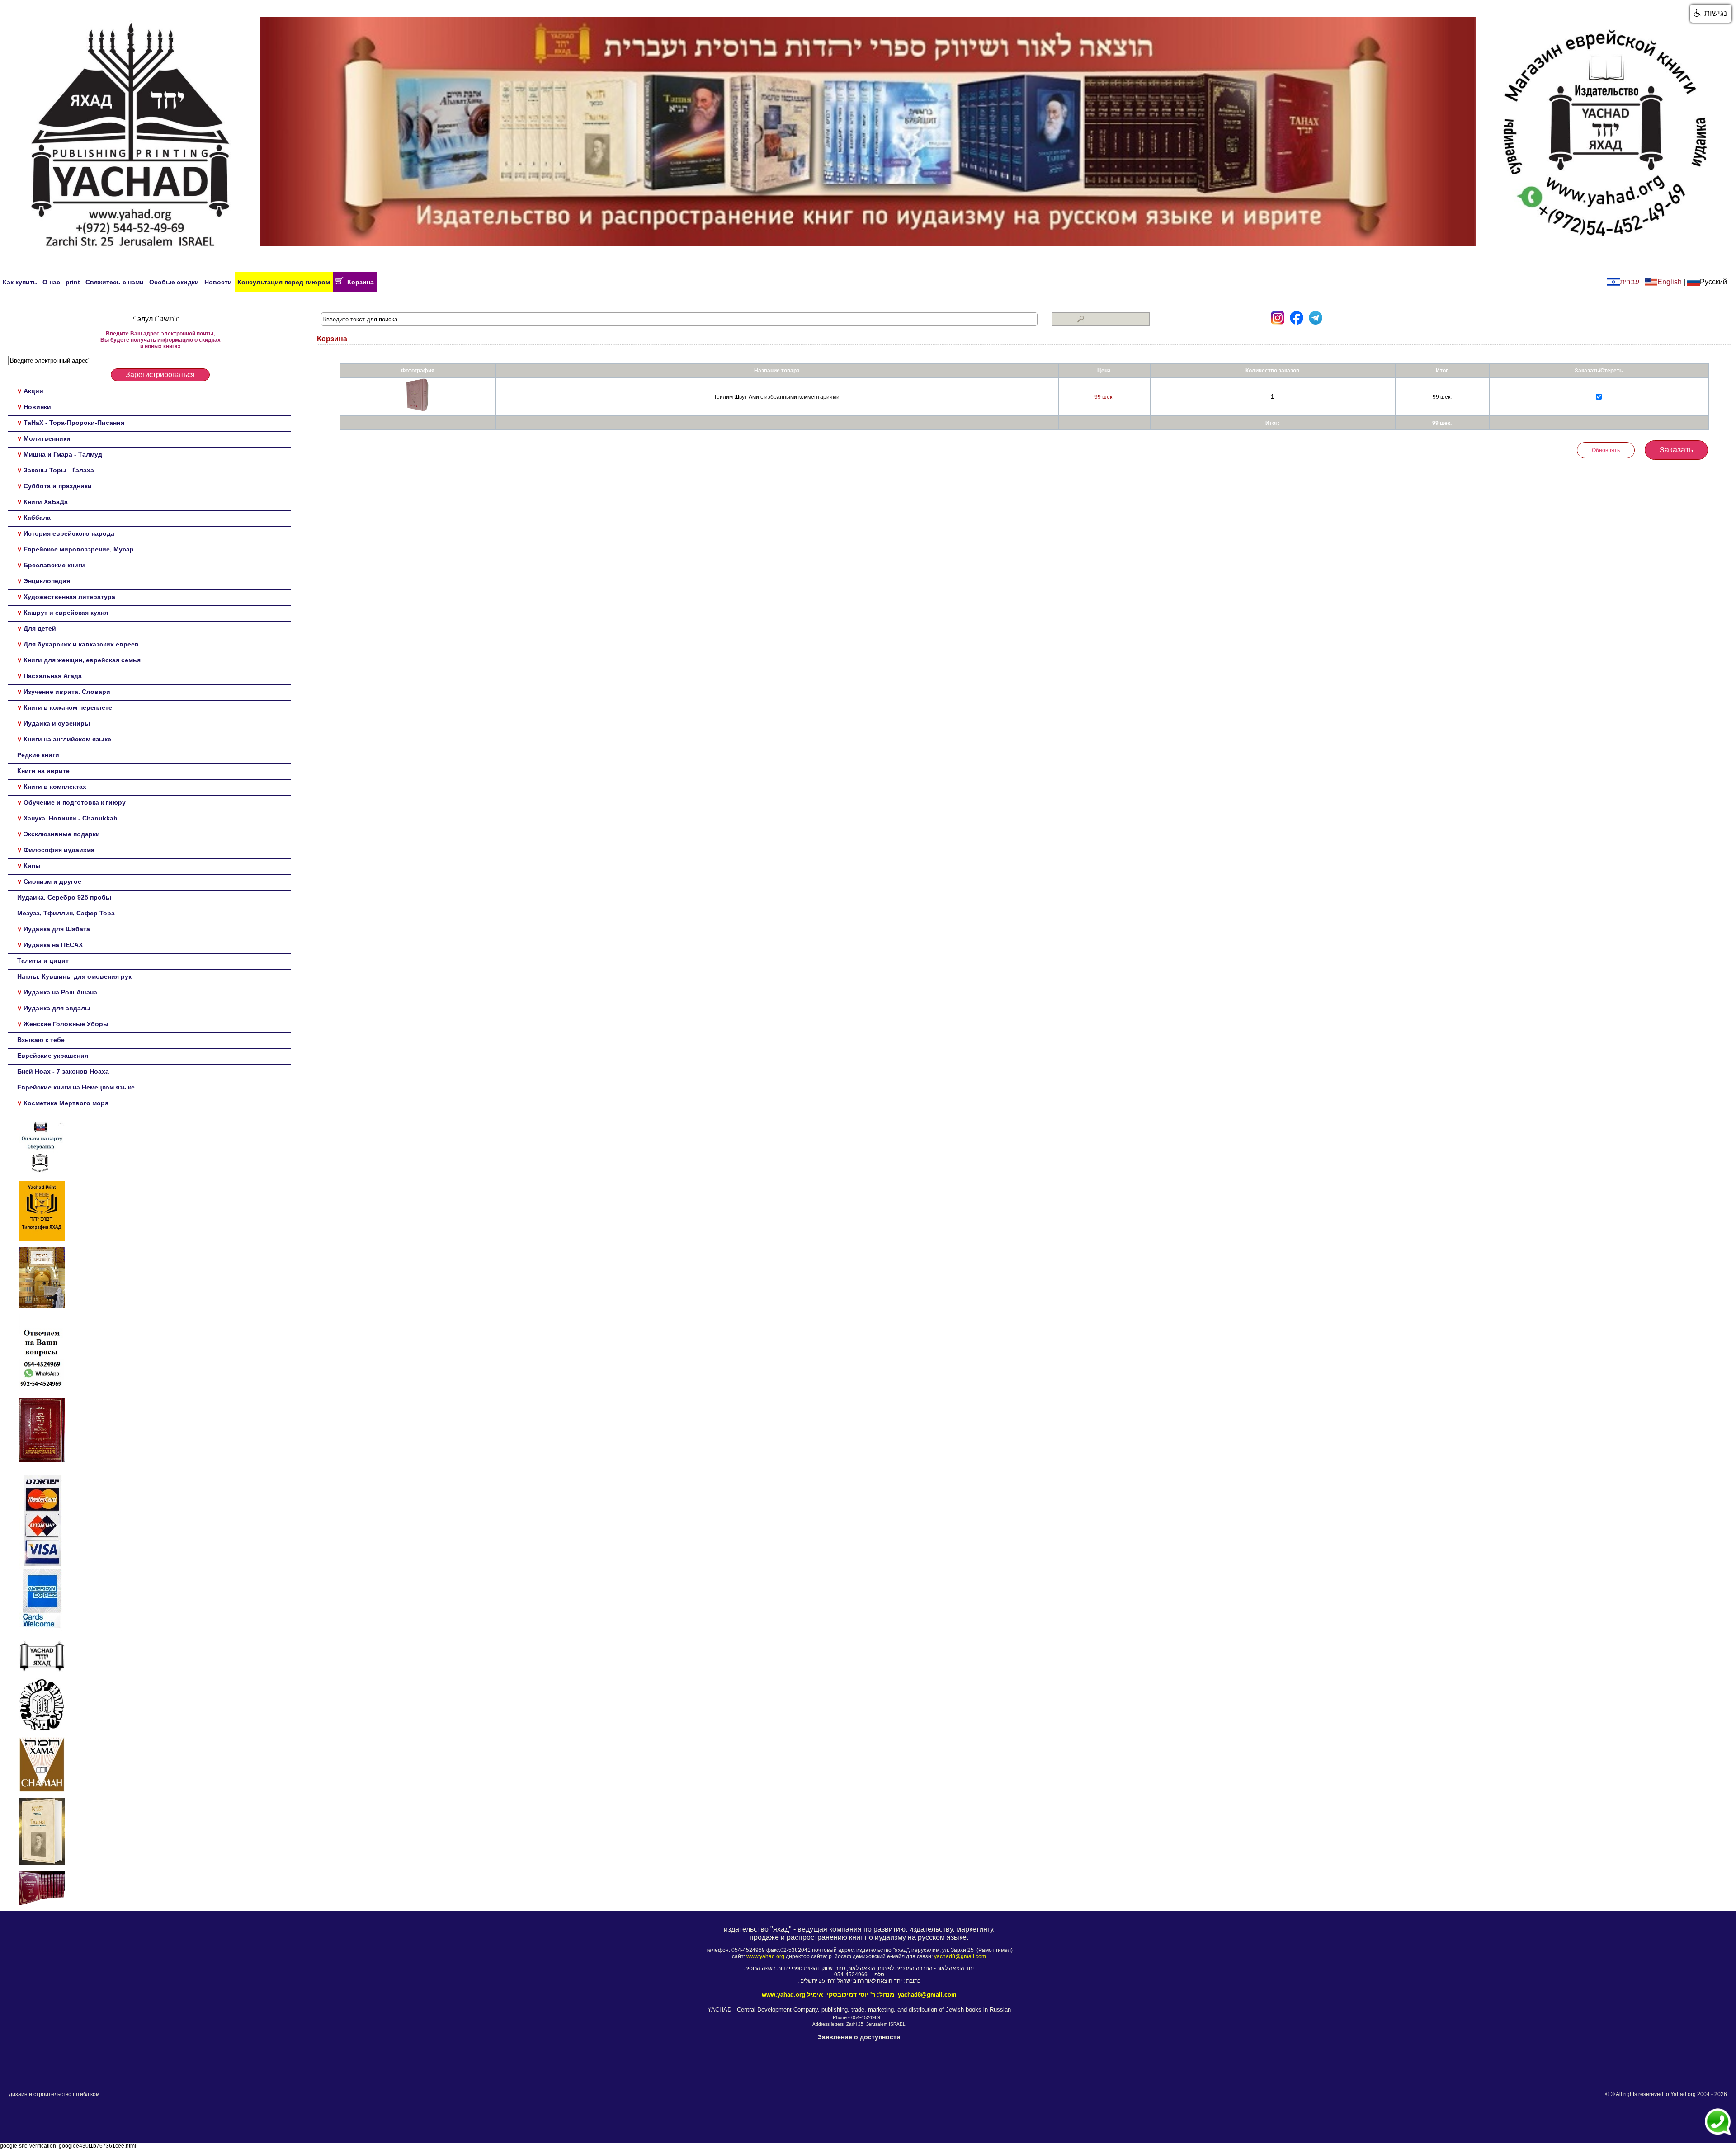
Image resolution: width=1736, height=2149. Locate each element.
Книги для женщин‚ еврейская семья (82, 660)
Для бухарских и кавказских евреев (81, 644)
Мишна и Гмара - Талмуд (63, 454)
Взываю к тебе (41, 1040)
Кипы (32, 866)
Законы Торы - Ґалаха (59, 470)
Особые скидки (174, 282)
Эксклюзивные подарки (62, 834)
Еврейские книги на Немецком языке (76, 1087)
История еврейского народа (69, 533)
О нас (51, 282)
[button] (1711, 14)
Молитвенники (47, 438)
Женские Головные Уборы (66, 1024)
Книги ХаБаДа (46, 502)
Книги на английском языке (67, 739)
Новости (218, 282)
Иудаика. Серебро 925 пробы (64, 897)
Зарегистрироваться (160, 375)
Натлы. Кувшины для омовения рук (74, 976)
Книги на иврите (43, 771)
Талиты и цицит (43, 961)
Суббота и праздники (58, 486)
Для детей (40, 628)
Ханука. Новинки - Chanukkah (71, 818)
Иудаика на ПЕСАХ (53, 945)
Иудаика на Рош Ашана (60, 992)
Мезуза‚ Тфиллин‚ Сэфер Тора (66, 913)
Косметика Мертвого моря (66, 1103)
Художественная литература (69, 597)
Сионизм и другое (52, 881)
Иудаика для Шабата (57, 929)
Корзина (359, 282)
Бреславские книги (54, 565)
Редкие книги (38, 755)
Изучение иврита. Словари (67, 692)
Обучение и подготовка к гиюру (75, 802)
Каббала (37, 518)
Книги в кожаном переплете (68, 707)
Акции (33, 391)
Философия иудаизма (59, 850)
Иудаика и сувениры (57, 723)
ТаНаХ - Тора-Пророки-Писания (74, 423)
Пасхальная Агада (53, 676)
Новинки (37, 407)
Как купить (20, 282)
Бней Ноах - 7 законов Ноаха (63, 1071)
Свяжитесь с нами (115, 282)
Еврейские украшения (53, 1056)
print (73, 282)
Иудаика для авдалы (57, 1008)
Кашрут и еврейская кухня (66, 613)
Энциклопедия (47, 581)
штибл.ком (86, 2094)
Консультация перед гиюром (284, 282)
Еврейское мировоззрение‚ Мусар (79, 549)
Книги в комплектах (55, 787)
